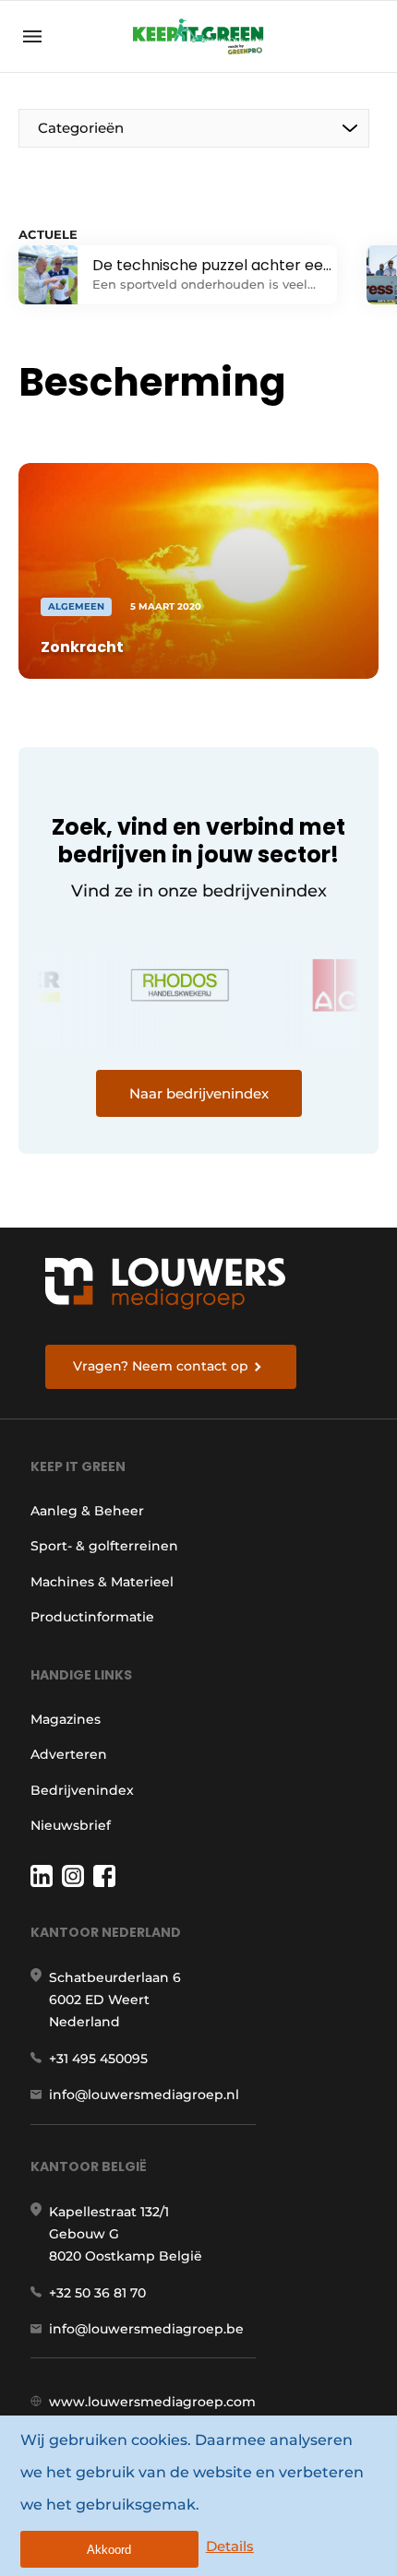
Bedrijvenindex (82, 1790)
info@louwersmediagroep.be (146, 2329)
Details (230, 2546)
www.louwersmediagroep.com (152, 2402)
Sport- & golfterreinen (104, 1546)
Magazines (66, 1719)
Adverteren (69, 1754)
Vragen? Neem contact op (161, 1366)
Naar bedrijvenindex (199, 1093)
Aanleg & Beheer (87, 1511)
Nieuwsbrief (71, 1825)
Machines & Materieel (102, 1582)
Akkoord (109, 2550)
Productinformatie (92, 1617)
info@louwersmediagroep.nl (144, 2095)
